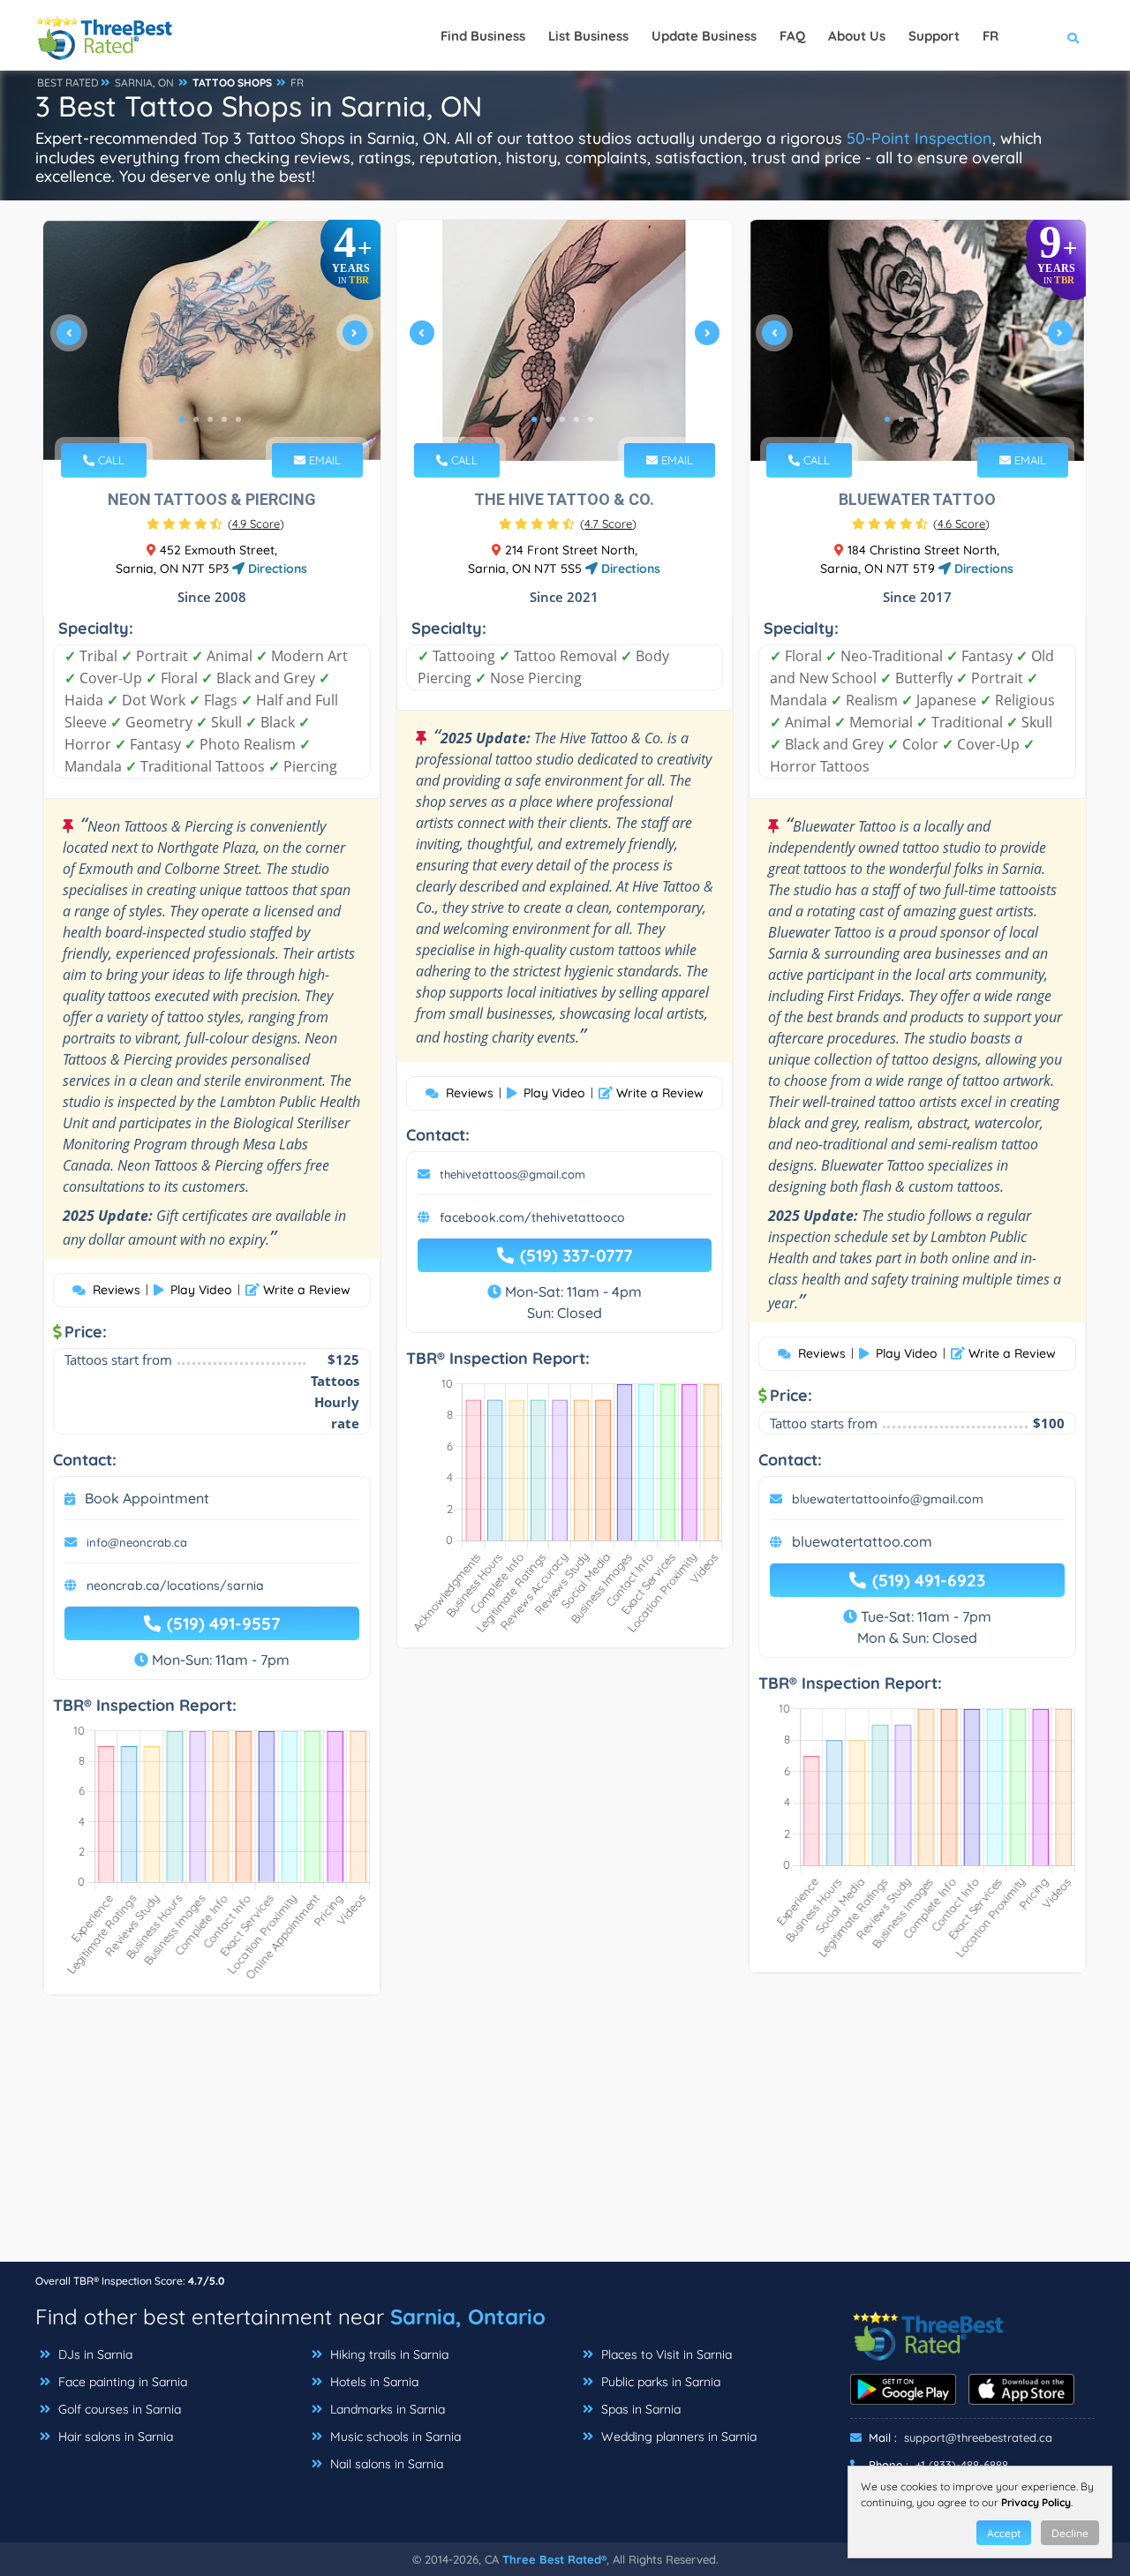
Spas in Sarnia (639, 2409)
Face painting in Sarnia (121, 2382)
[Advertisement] (565, 2137)
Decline (1070, 2533)
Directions (276, 569)
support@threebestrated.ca (978, 2437)
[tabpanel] (212, 340)
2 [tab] (196, 419)
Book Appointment (147, 1498)
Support (934, 36)
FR (297, 83)
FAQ (792, 36)
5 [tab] (238, 419)
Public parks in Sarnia (659, 2382)
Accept (1004, 2533)
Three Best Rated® (554, 2559)
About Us (857, 36)
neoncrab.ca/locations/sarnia (175, 1586)
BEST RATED (68, 83)
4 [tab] (224, 419)
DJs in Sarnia (94, 2354)
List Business (588, 36)
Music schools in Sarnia (394, 2437)
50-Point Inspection (919, 138)
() (256, 523)
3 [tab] (210, 419)
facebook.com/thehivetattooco (532, 1217)
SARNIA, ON (144, 83)
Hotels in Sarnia (373, 2382)
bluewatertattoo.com (862, 1541)
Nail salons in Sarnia (385, 2464)
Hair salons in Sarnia (114, 2437)
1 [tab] (182, 419)
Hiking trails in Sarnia (388, 2354)
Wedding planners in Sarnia (677, 2437)
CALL (109, 460)
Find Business (483, 36)
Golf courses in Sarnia (118, 2409)
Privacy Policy (1036, 2502)
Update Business (704, 36)
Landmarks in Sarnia (386, 2409)
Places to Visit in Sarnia (665, 2354)
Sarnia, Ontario (468, 2316)
